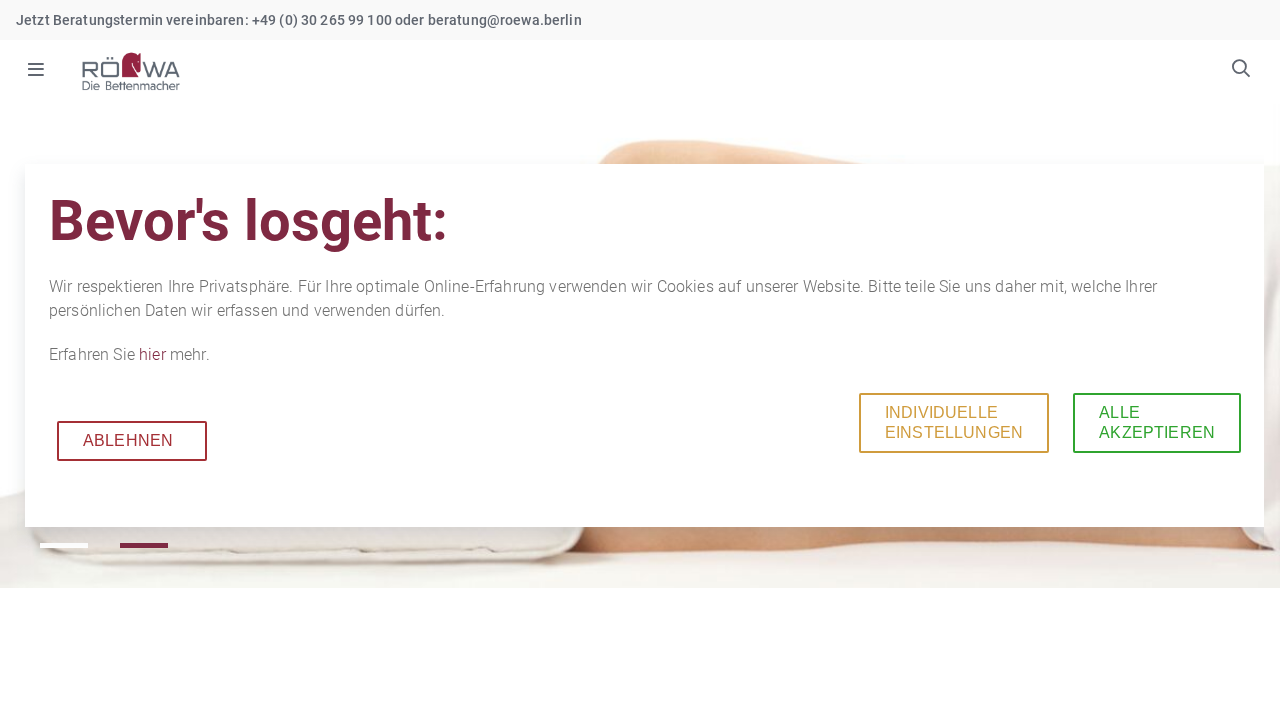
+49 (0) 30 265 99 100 (322, 20)
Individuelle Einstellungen (954, 422)
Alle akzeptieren (1157, 422)
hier (154, 354)
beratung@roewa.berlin (505, 20)
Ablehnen (128, 440)
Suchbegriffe (1241, 71)
